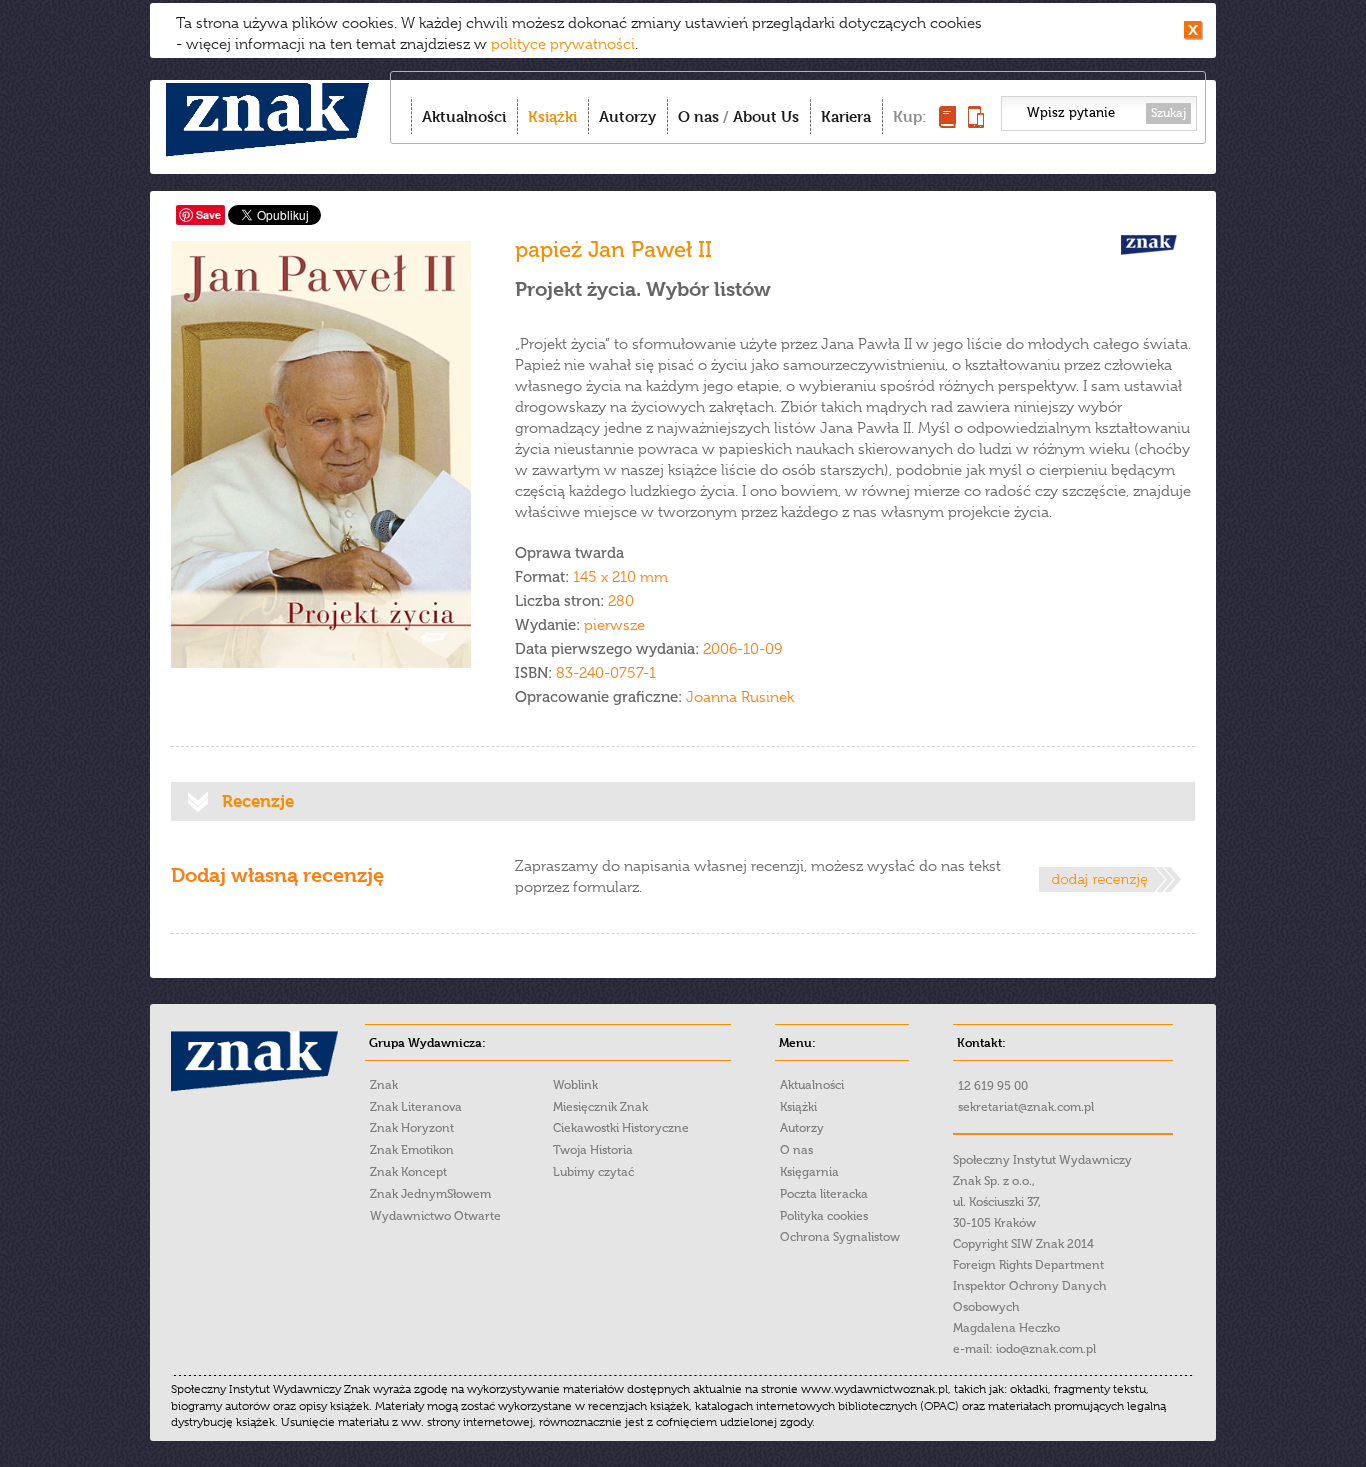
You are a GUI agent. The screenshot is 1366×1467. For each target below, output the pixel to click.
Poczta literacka (824, 1194)
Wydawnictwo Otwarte (435, 1216)
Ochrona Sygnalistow (840, 1237)
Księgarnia (809, 1172)
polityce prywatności (563, 44)
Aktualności (464, 116)
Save (208, 214)
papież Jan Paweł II (613, 249)
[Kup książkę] (947, 122)
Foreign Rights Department (1028, 1265)
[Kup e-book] (976, 122)
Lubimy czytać (593, 1172)
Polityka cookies (824, 1216)
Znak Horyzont (412, 1128)
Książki (552, 116)
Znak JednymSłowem (430, 1194)
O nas (698, 116)
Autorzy (627, 116)
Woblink (575, 1085)
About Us (766, 116)
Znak (384, 1085)
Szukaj (1168, 113)
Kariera (846, 116)
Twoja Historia (593, 1150)
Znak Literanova (416, 1107)
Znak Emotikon (412, 1150)
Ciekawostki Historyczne (621, 1128)
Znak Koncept (408, 1172)
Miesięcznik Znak (600, 1107)
